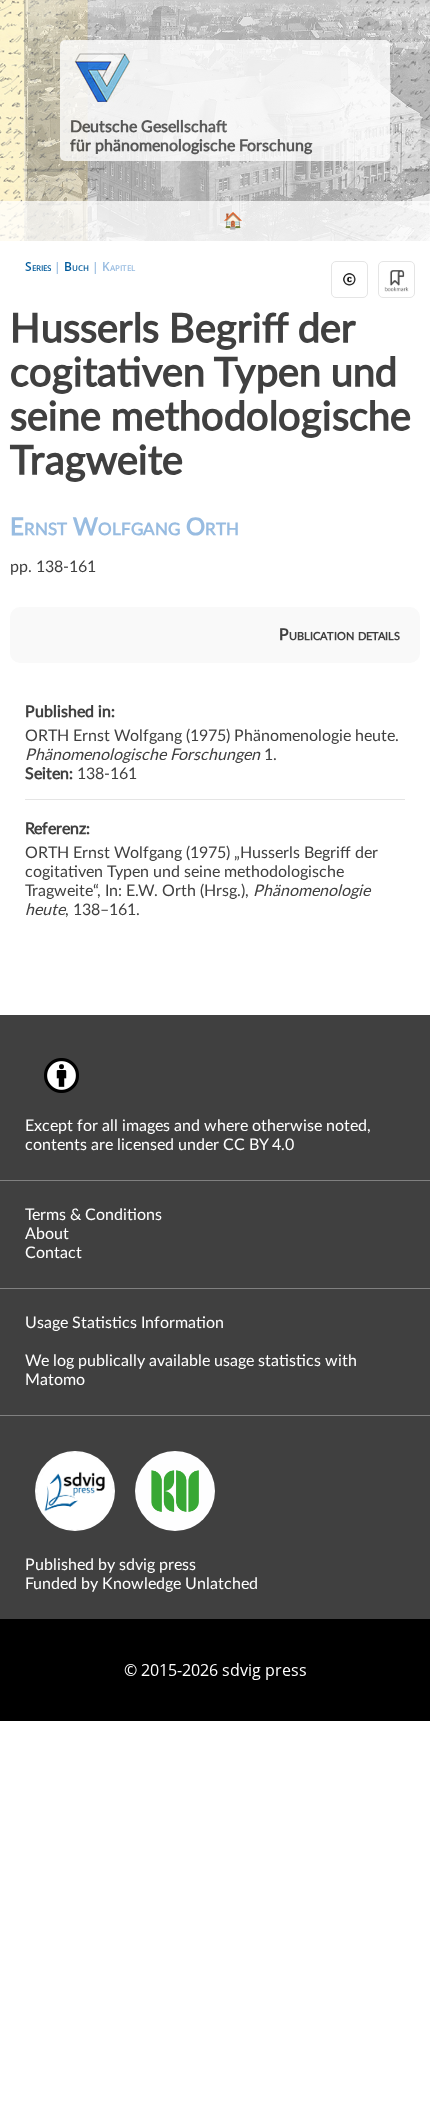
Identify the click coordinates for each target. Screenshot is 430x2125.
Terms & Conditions (93, 1215)
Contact (53, 1253)
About (47, 1234)
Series (38, 266)
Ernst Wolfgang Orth (124, 528)
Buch (76, 266)
